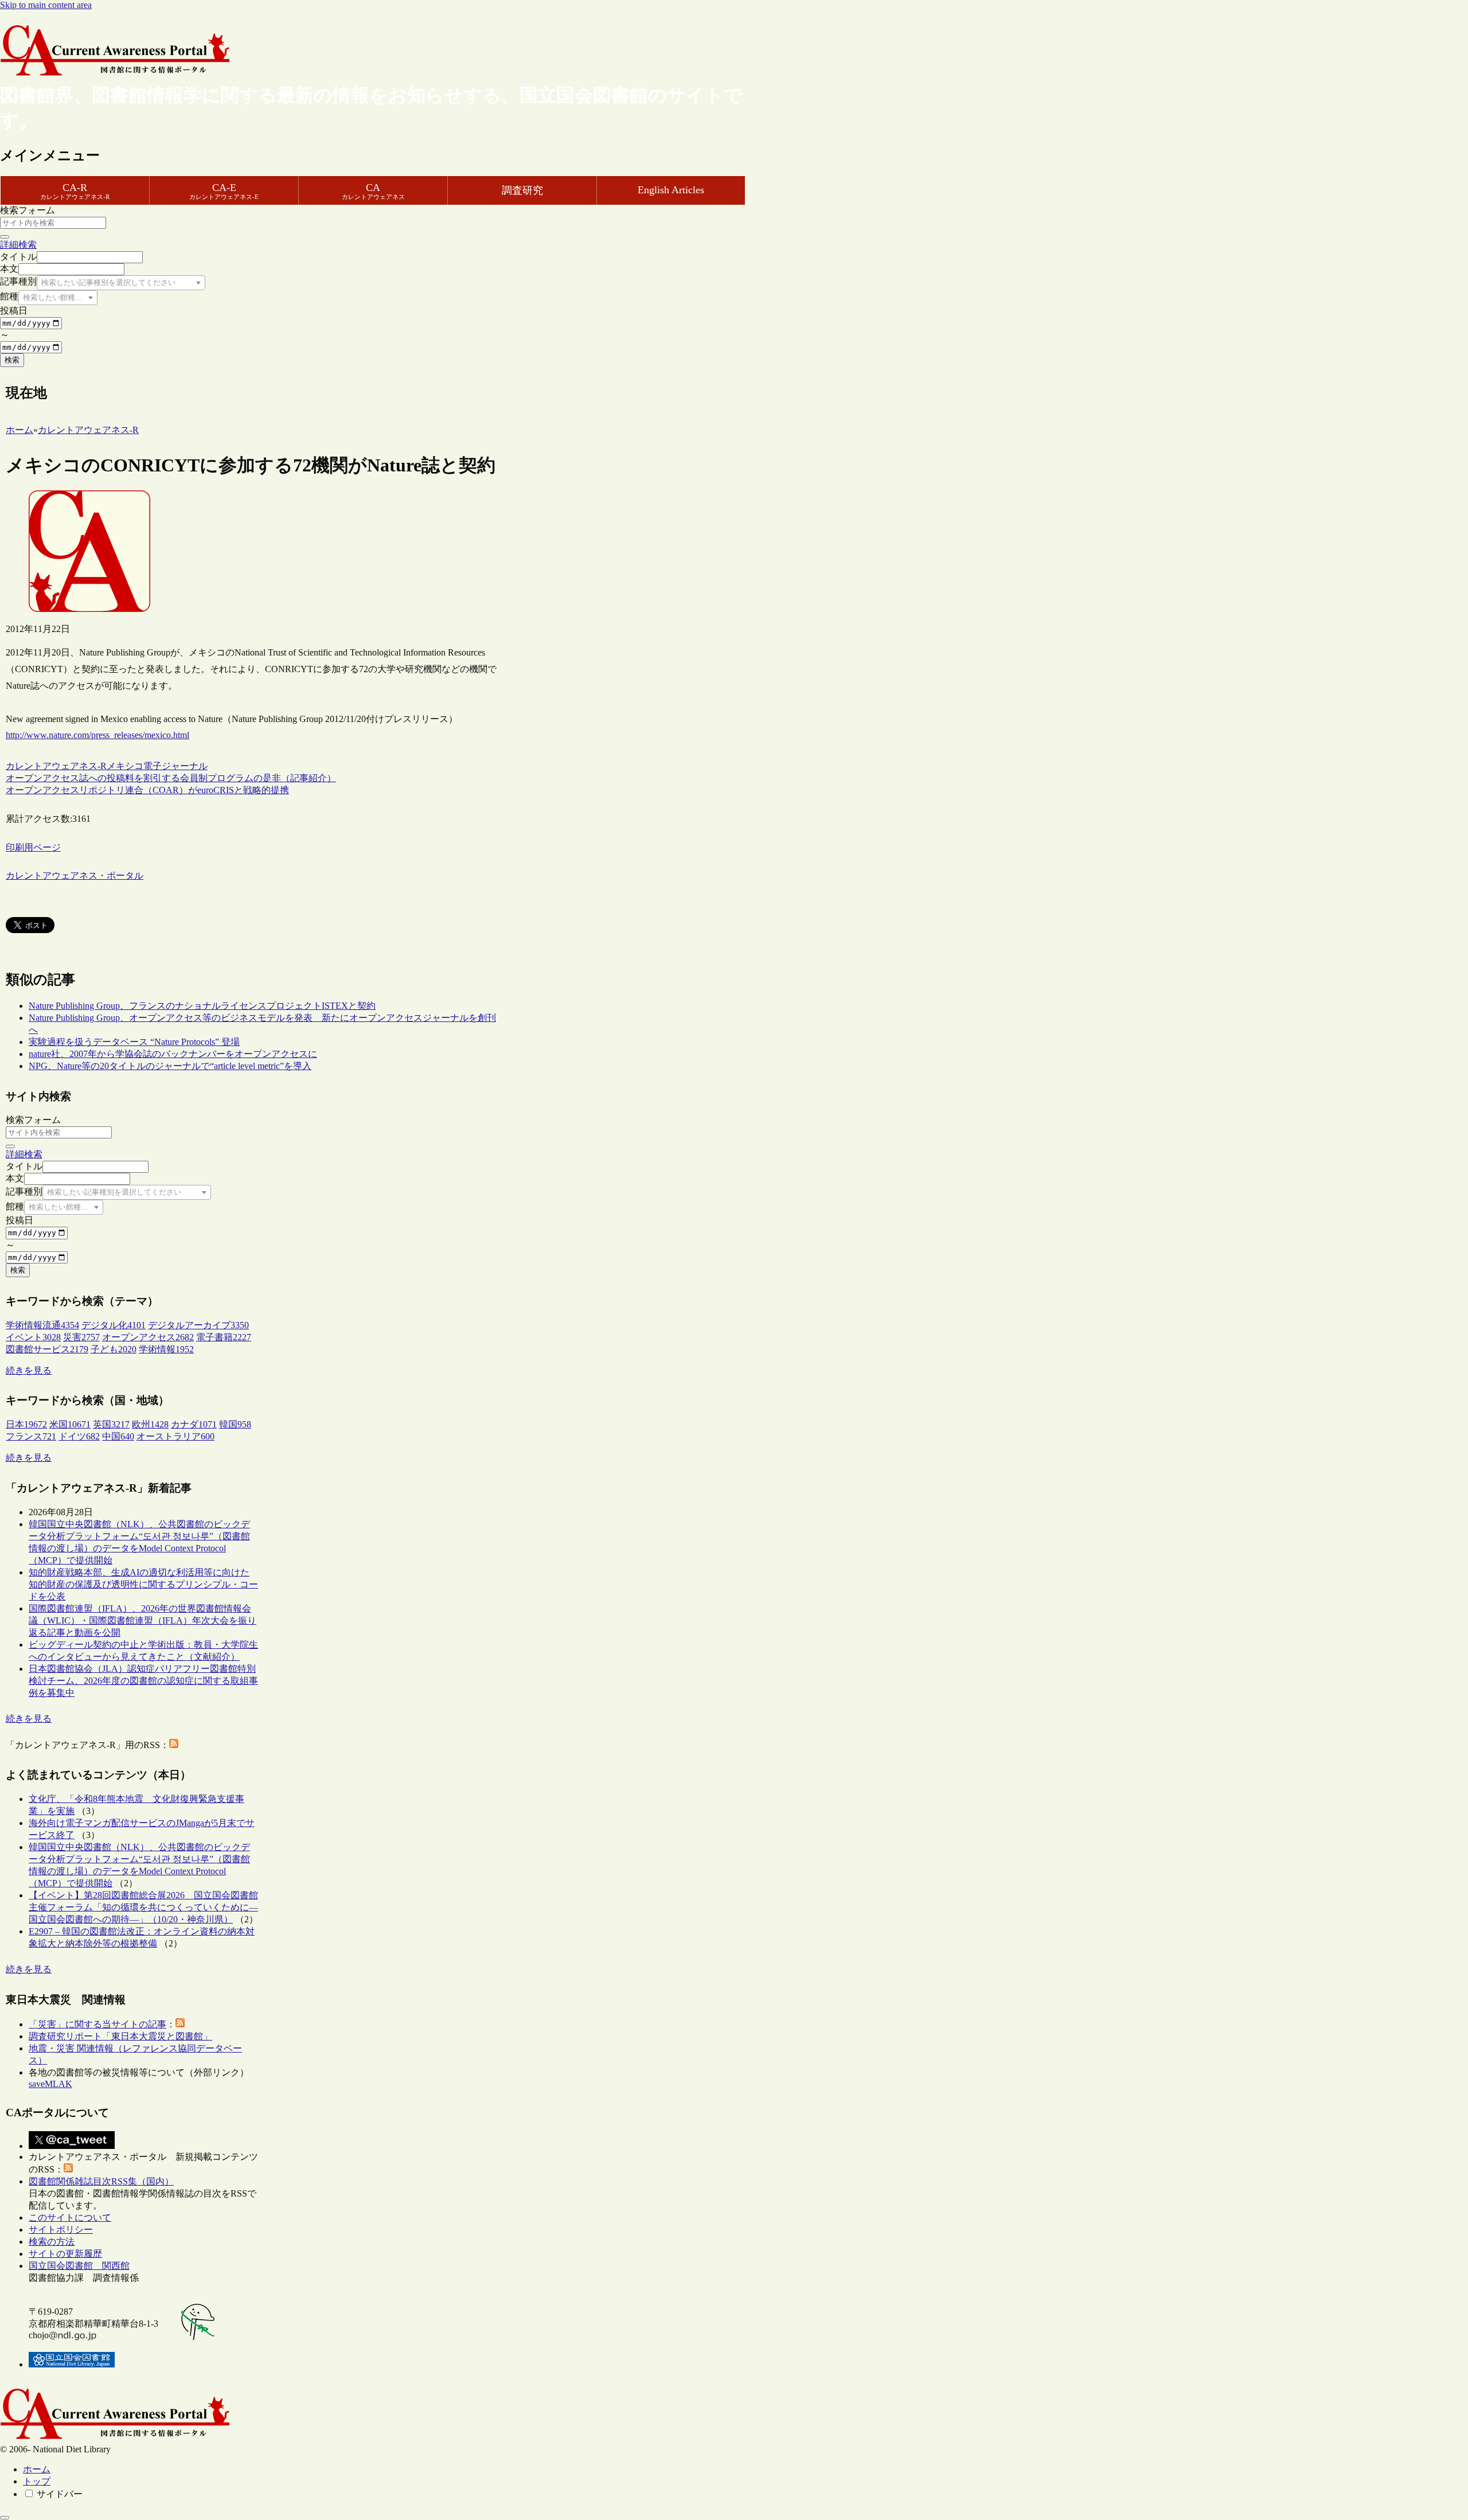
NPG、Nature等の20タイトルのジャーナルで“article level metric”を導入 (170, 1066)
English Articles (671, 190)
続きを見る (29, 1370)
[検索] (5, 237)
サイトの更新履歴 (65, 2254)
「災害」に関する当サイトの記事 (97, 2024)
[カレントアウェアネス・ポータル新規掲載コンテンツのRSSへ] (68, 2169)
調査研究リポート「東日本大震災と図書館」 (120, 2036)
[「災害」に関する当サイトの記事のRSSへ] (180, 2024)
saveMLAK (50, 2084)
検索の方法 (52, 2242)
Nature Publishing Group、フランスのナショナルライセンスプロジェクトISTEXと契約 (202, 1006)
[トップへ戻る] (5, 2518)
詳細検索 (18, 245)
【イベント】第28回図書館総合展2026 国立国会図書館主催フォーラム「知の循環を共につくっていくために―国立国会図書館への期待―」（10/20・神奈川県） (143, 1907)
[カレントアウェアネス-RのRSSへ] (174, 1745)
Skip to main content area (46, 5)
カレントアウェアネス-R (56, 766)
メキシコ (125, 766)
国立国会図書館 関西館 (79, 2266)
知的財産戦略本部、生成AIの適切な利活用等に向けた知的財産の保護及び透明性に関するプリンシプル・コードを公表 (143, 1584)
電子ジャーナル (175, 766)
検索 (12, 360)
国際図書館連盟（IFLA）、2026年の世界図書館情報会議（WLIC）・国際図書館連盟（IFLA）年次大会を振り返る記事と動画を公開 (142, 1620)
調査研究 (522, 190)
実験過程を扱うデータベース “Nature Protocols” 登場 (134, 1042)
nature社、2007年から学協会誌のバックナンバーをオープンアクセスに (173, 1054)
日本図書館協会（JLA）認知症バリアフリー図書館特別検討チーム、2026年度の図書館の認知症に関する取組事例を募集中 (143, 1681)
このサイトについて (70, 2217)
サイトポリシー (61, 2230)
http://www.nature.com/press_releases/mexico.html (97, 735)
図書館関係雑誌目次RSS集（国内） (101, 2181)
